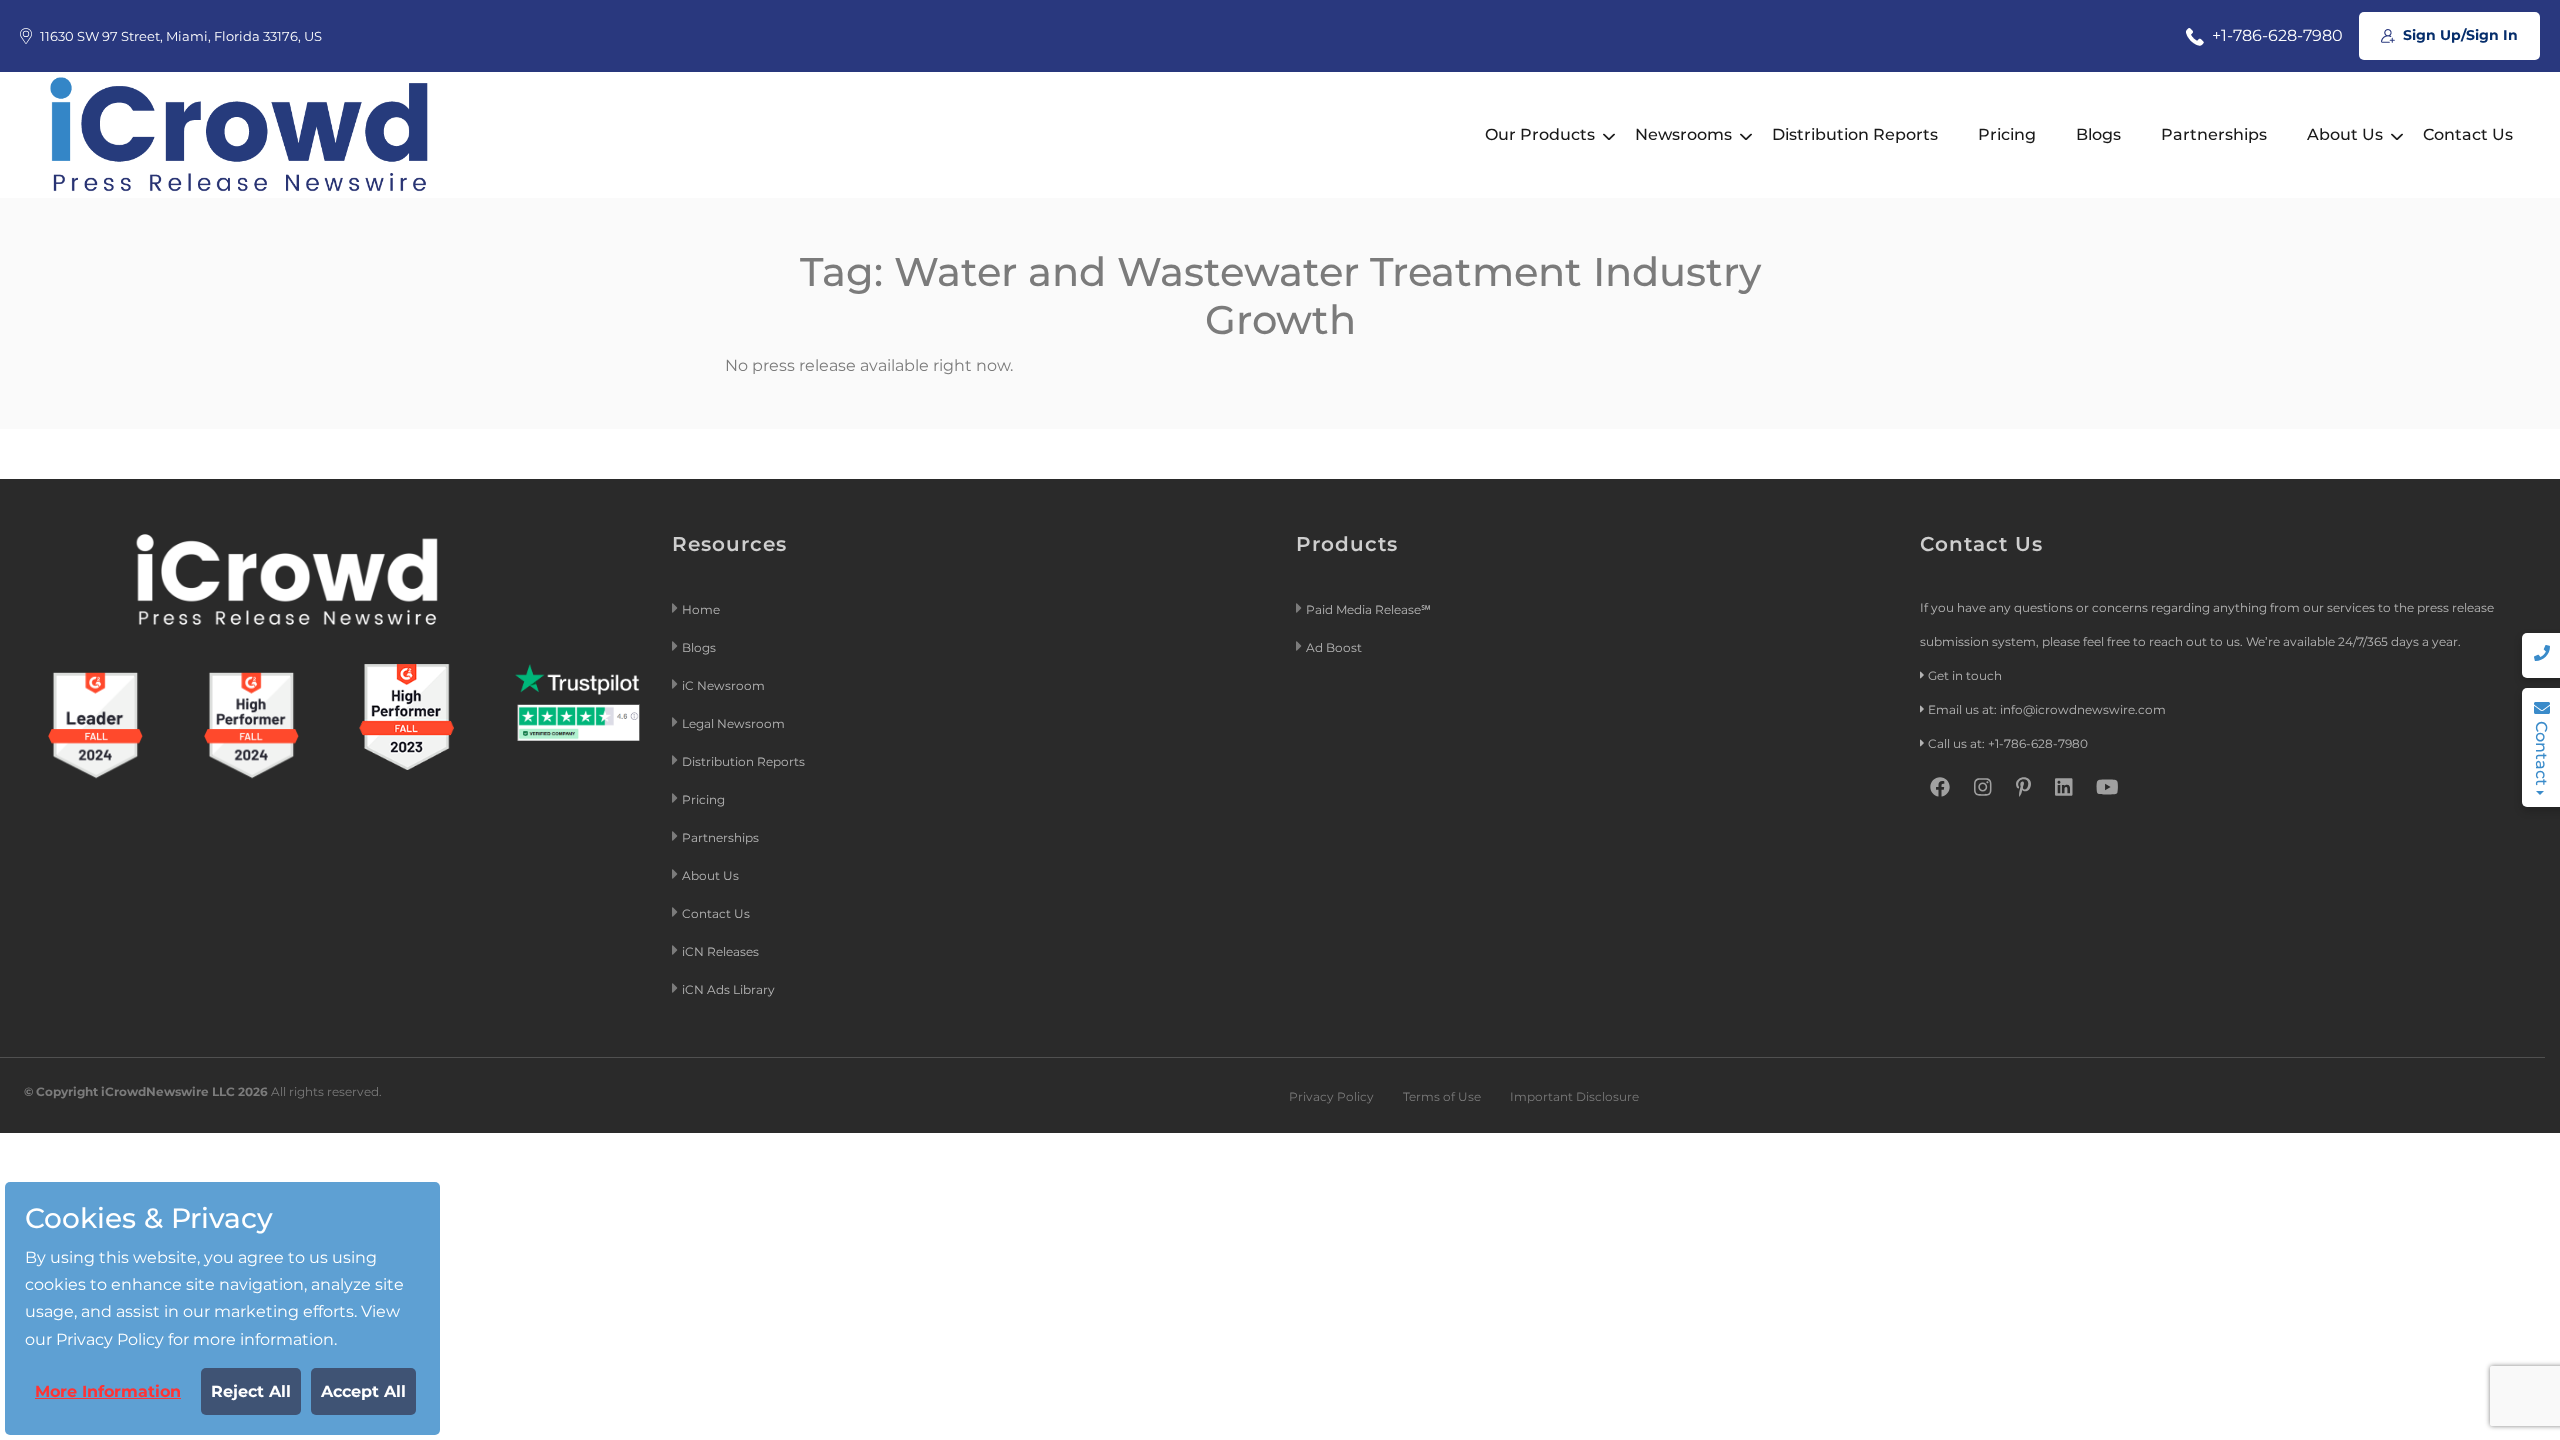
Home (701, 609)
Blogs (2098, 134)
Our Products (1540, 134)
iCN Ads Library (728, 989)
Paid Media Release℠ (1368, 609)
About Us (2345, 134)
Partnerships (2214, 134)
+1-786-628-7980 (2275, 35)
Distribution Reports (1855, 134)
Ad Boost (1334, 647)
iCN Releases (720, 951)
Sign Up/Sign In (2458, 35)
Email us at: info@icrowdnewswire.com (2047, 709)
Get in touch (1965, 675)
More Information (108, 1391)
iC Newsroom (725, 685)
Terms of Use (1442, 1096)
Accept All (363, 1391)
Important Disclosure (1574, 1096)
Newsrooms (1683, 134)
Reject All (251, 1391)
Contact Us (2468, 134)
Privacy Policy (1331, 1096)
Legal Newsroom (735, 723)
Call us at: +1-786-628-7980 (2008, 743)
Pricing (2007, 134)
